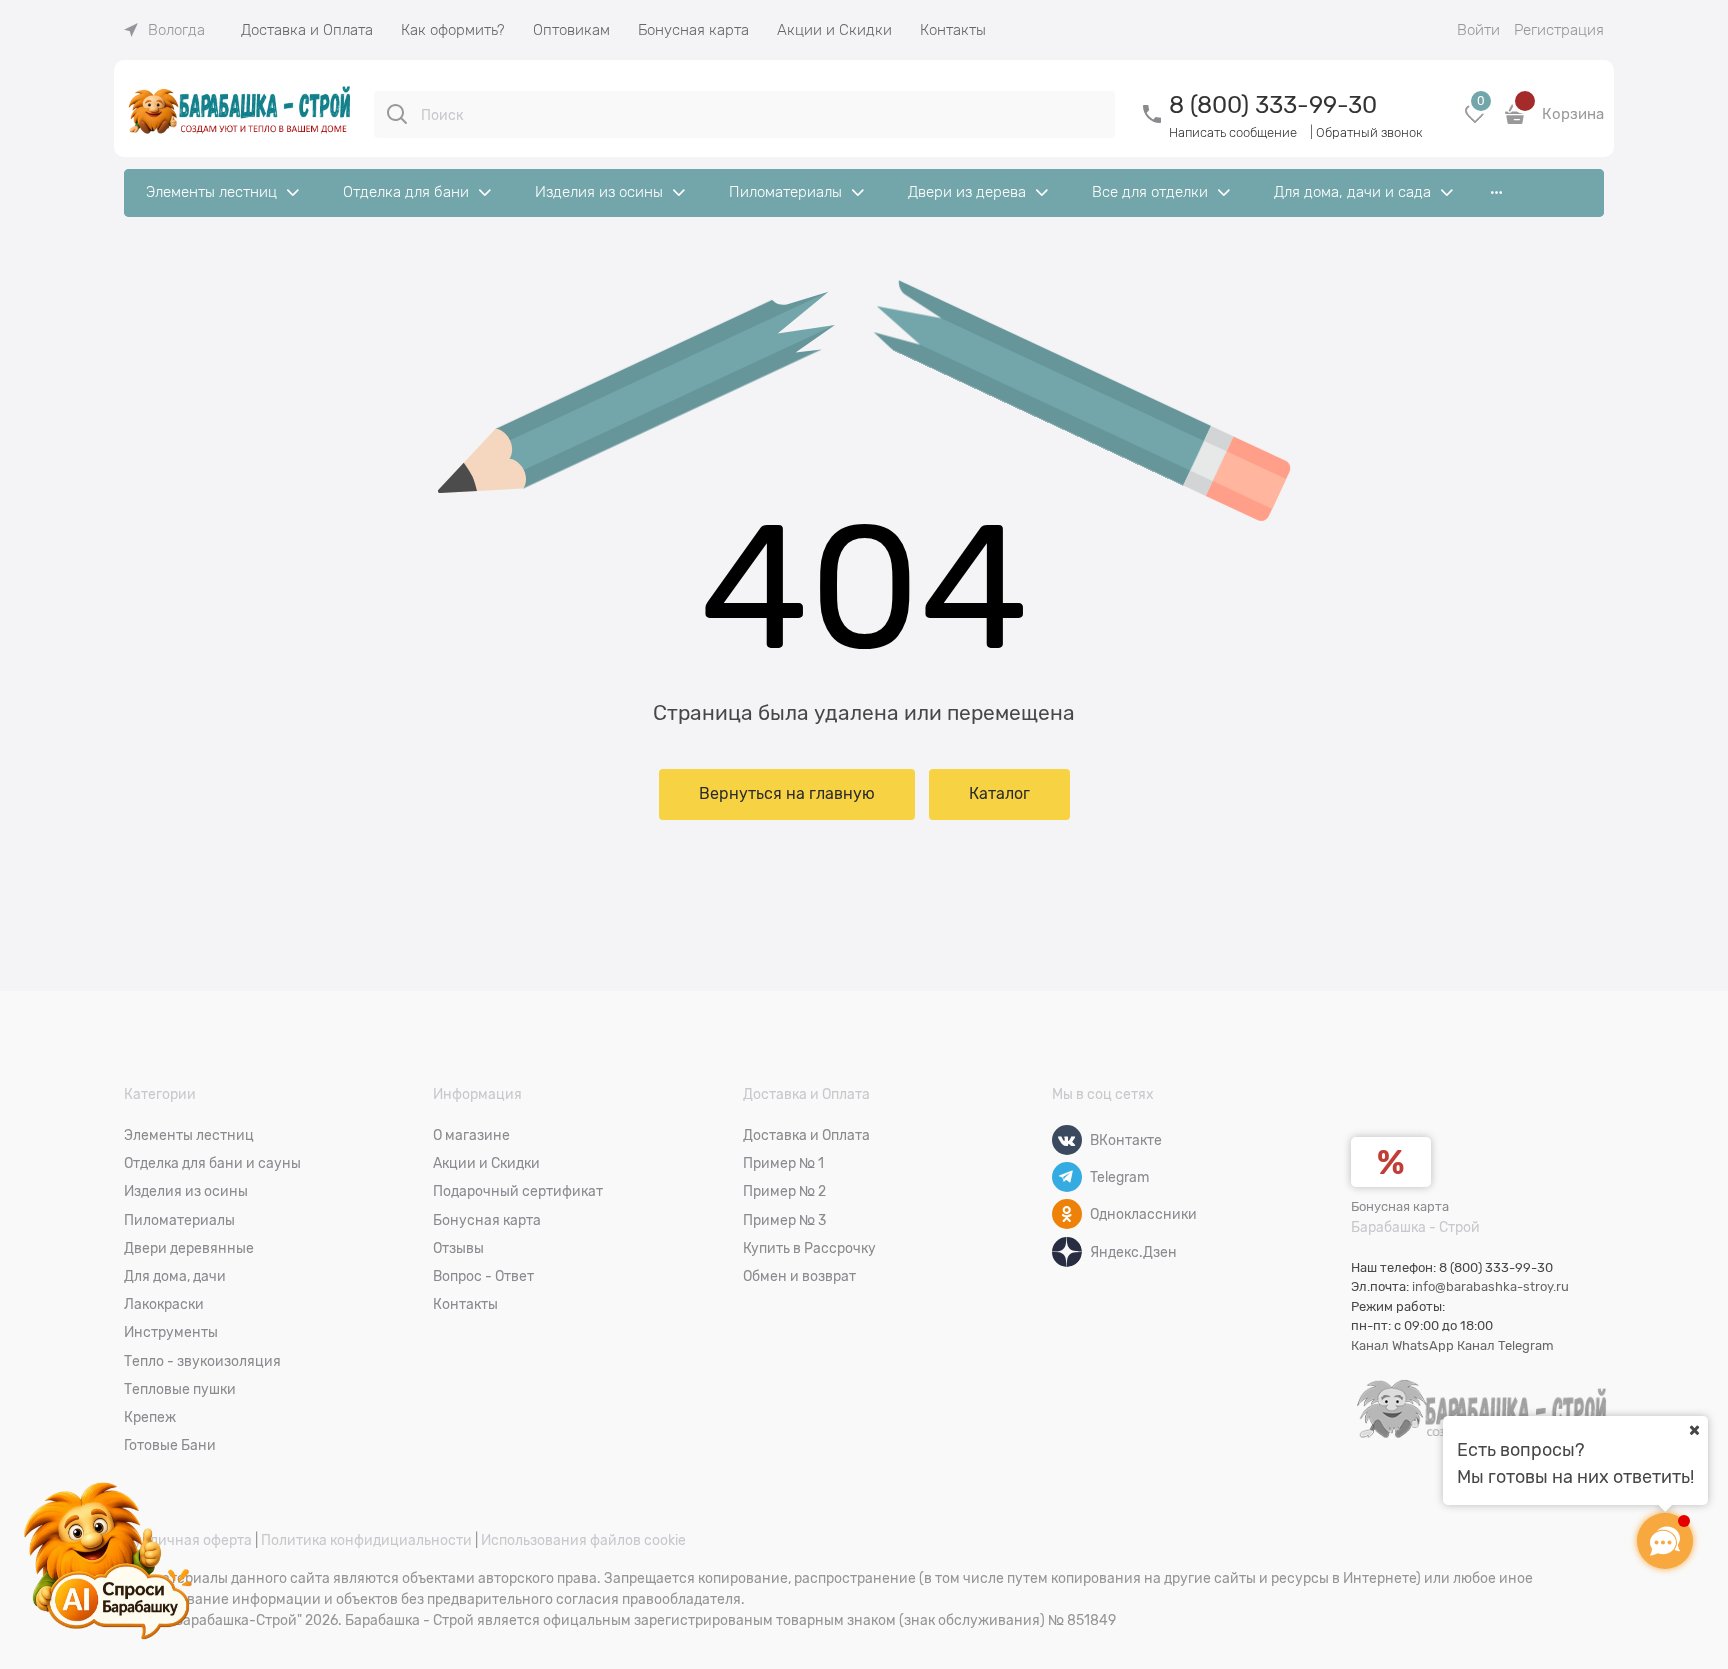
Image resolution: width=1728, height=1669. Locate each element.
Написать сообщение (1233, 132)
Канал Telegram (1505, 1345)
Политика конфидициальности (366, 1540)
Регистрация (1559, 30)
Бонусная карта (1400, 1206)
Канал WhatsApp (1402, 1345)
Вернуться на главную (787, 794)
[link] (164, 30)
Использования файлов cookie (583, 1540)
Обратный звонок (1369, 132)
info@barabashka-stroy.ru (1490, 1286)
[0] (1475, 121)
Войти (1478, 30)
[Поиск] (397, 114)
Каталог (999, 794)
